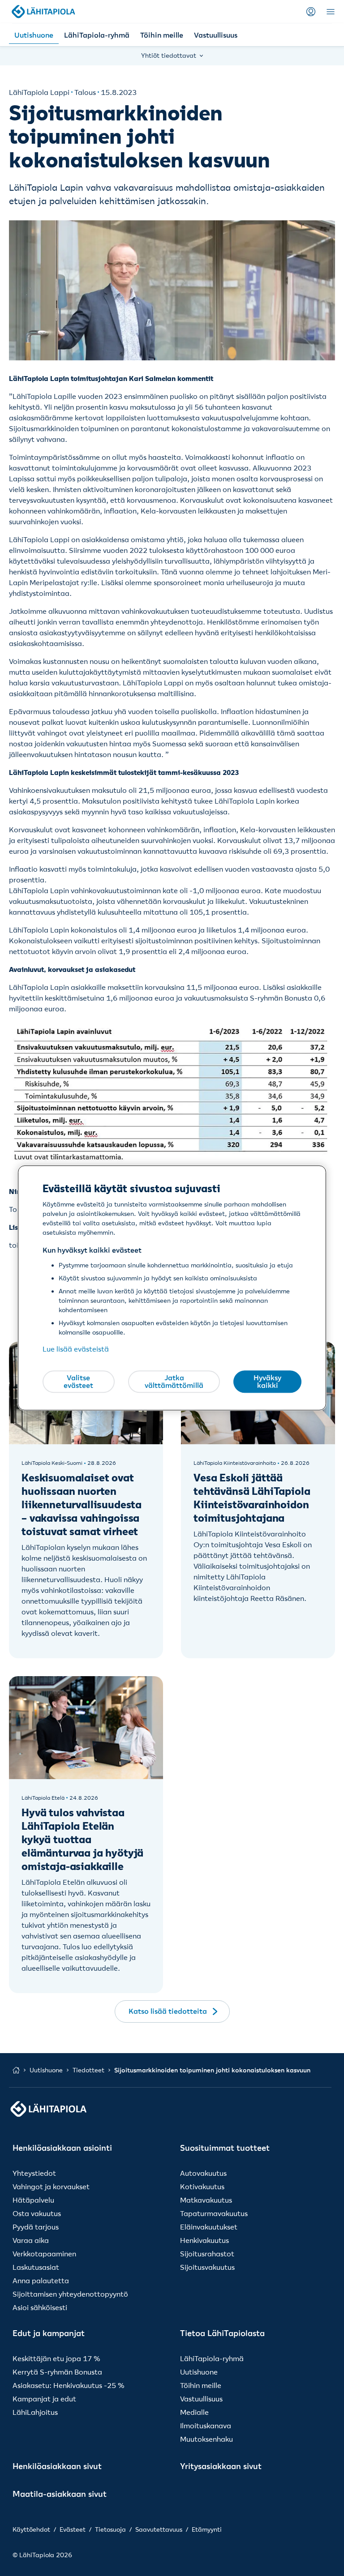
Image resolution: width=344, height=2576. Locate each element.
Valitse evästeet (78, 1382)
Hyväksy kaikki (267, 1382)
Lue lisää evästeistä (76, 1349)
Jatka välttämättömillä (174, 1382)
